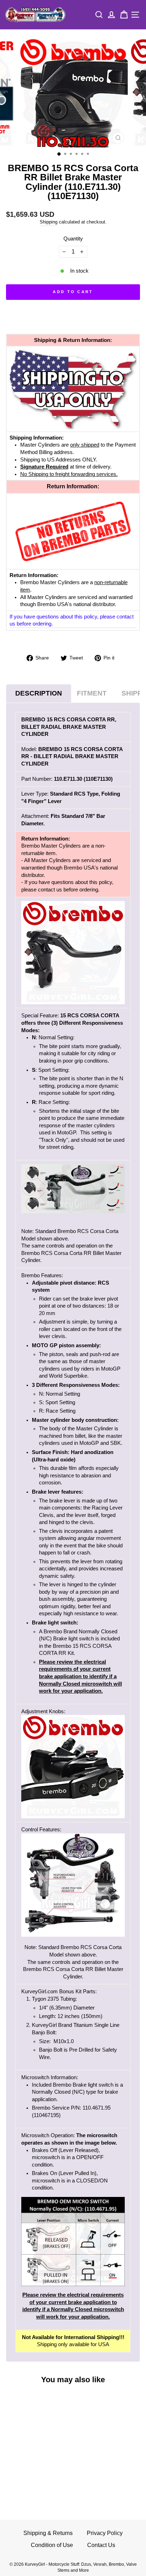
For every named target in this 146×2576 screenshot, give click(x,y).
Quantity (73, 239)
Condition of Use (52, 2545)
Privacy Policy (105, 2533)
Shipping (49, 222)
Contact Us (101, 2545)
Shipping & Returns (48, 2533)
